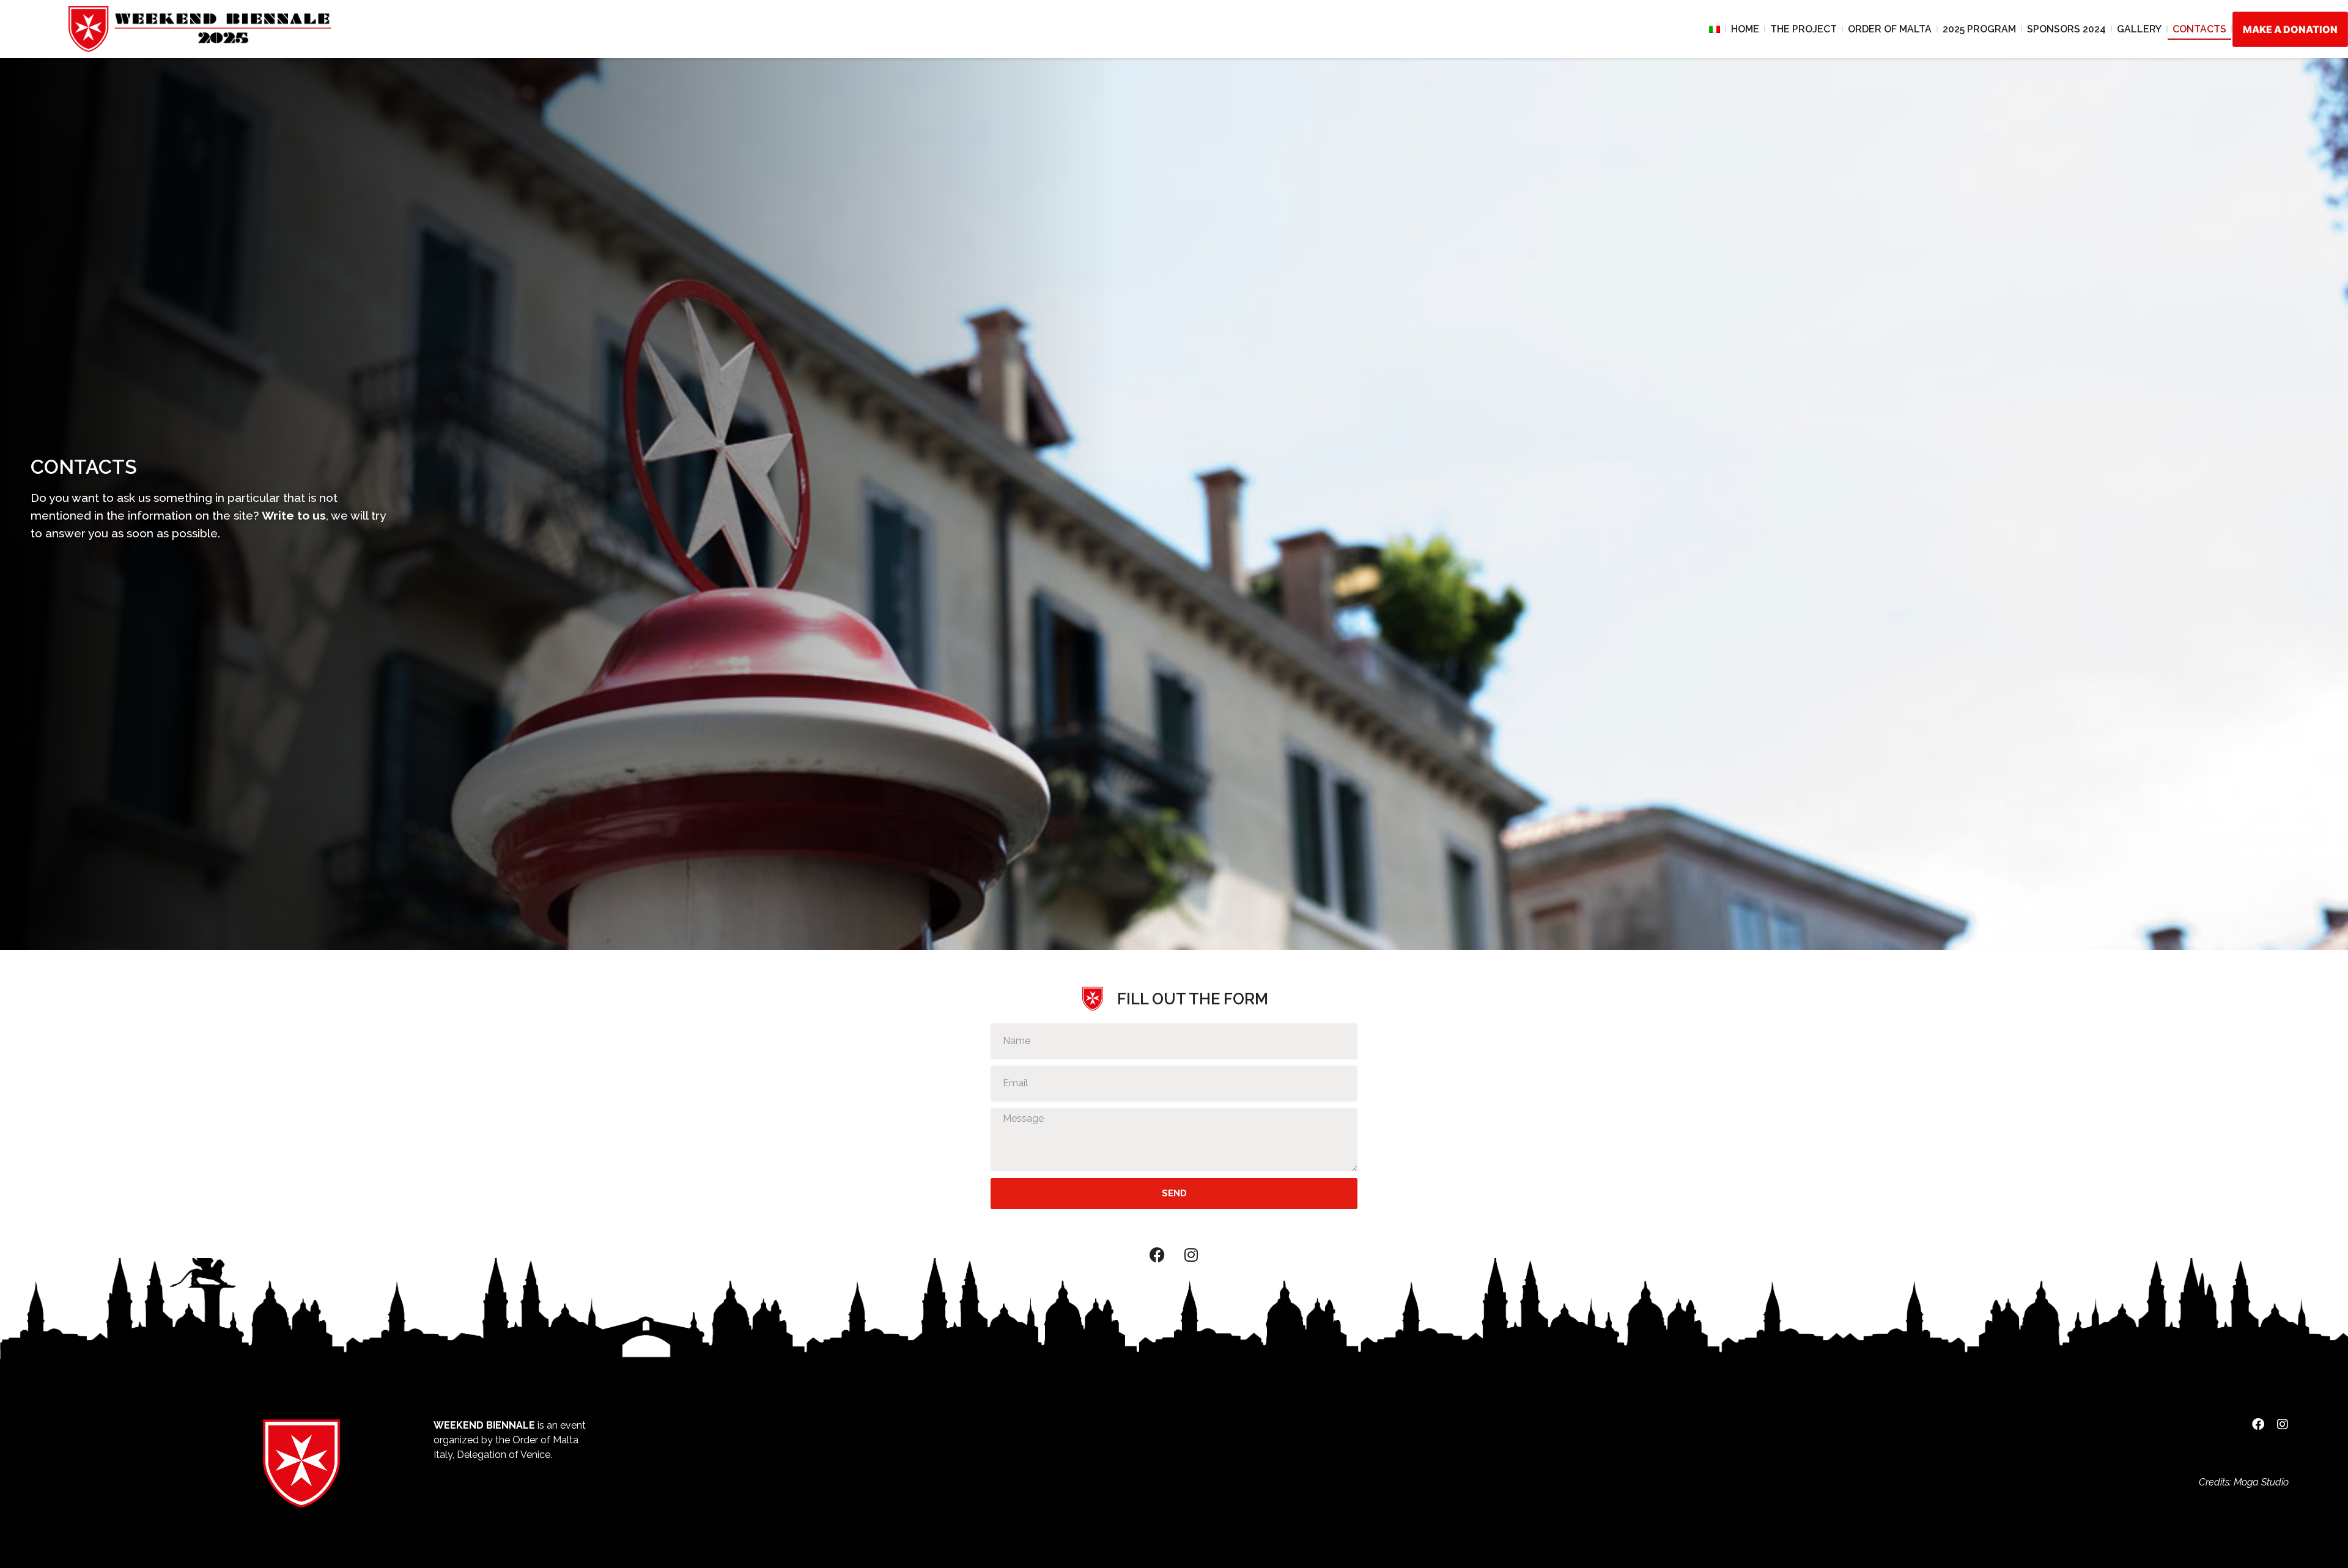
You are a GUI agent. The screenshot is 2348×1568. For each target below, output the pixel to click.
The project (1803, 29)
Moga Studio (2261, 1482)
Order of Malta (1890, 29)
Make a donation (2290, 29)
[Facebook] (1157, 1255)
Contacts (2199, 29)
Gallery (2139, 29)
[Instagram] (1191, 1255)
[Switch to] (1715, 29)
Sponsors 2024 (2066, 29)
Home (1745, 29)
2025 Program (1979, 29)
